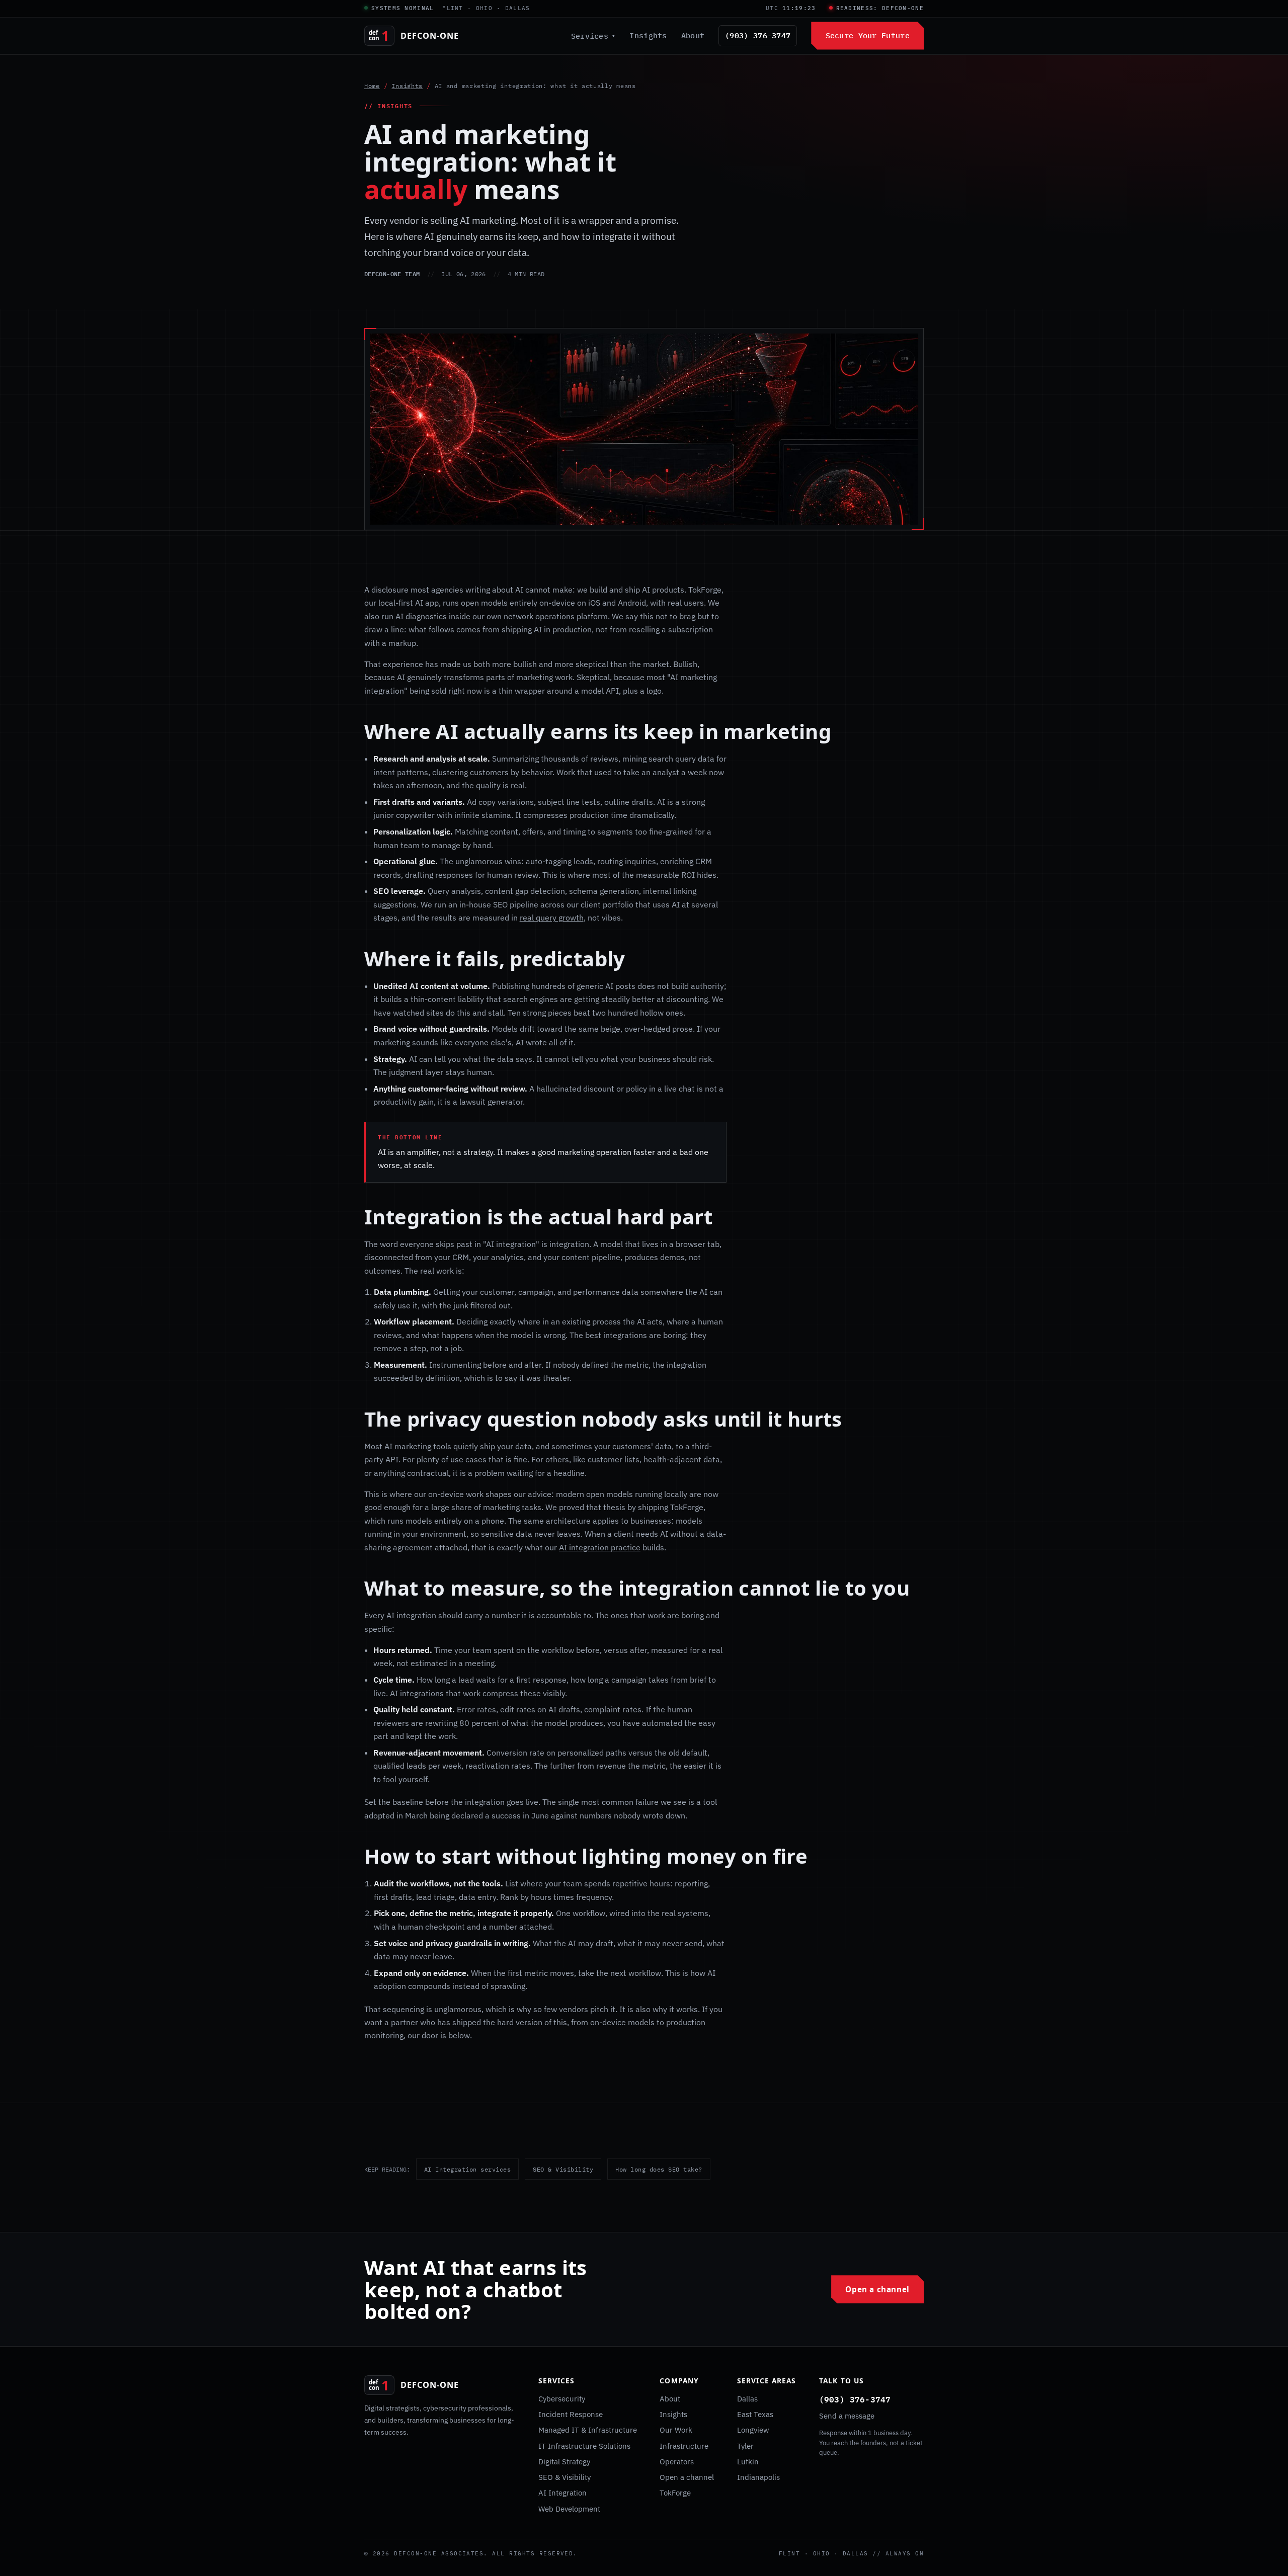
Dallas (747, 2399)
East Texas (755, 2414)
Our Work (676, 2430)
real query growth (552, 918)
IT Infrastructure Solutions (584, 2446)
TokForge (675, 2493)
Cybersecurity (562, 2399)
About (693, 35)
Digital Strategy (564, 2462)
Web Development (569, 2509)
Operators (677, 2462)
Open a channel (877, 2289)
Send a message (847, 2416)
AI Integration (562, 2493)
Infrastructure (684, 2446)
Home (372, 86)
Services (593, 36)
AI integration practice (600, 1547)
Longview (753, 2430)
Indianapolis (758, 2477)
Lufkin (748, 2462)
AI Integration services (467, 2169)
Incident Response (571, 2414)
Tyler (745, 2446)
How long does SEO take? (659, 2169)
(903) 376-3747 (758, 35)
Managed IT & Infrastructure (588, 2430)
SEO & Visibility (563, 2169)
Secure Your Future (868, 35)
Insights (648, 35)
